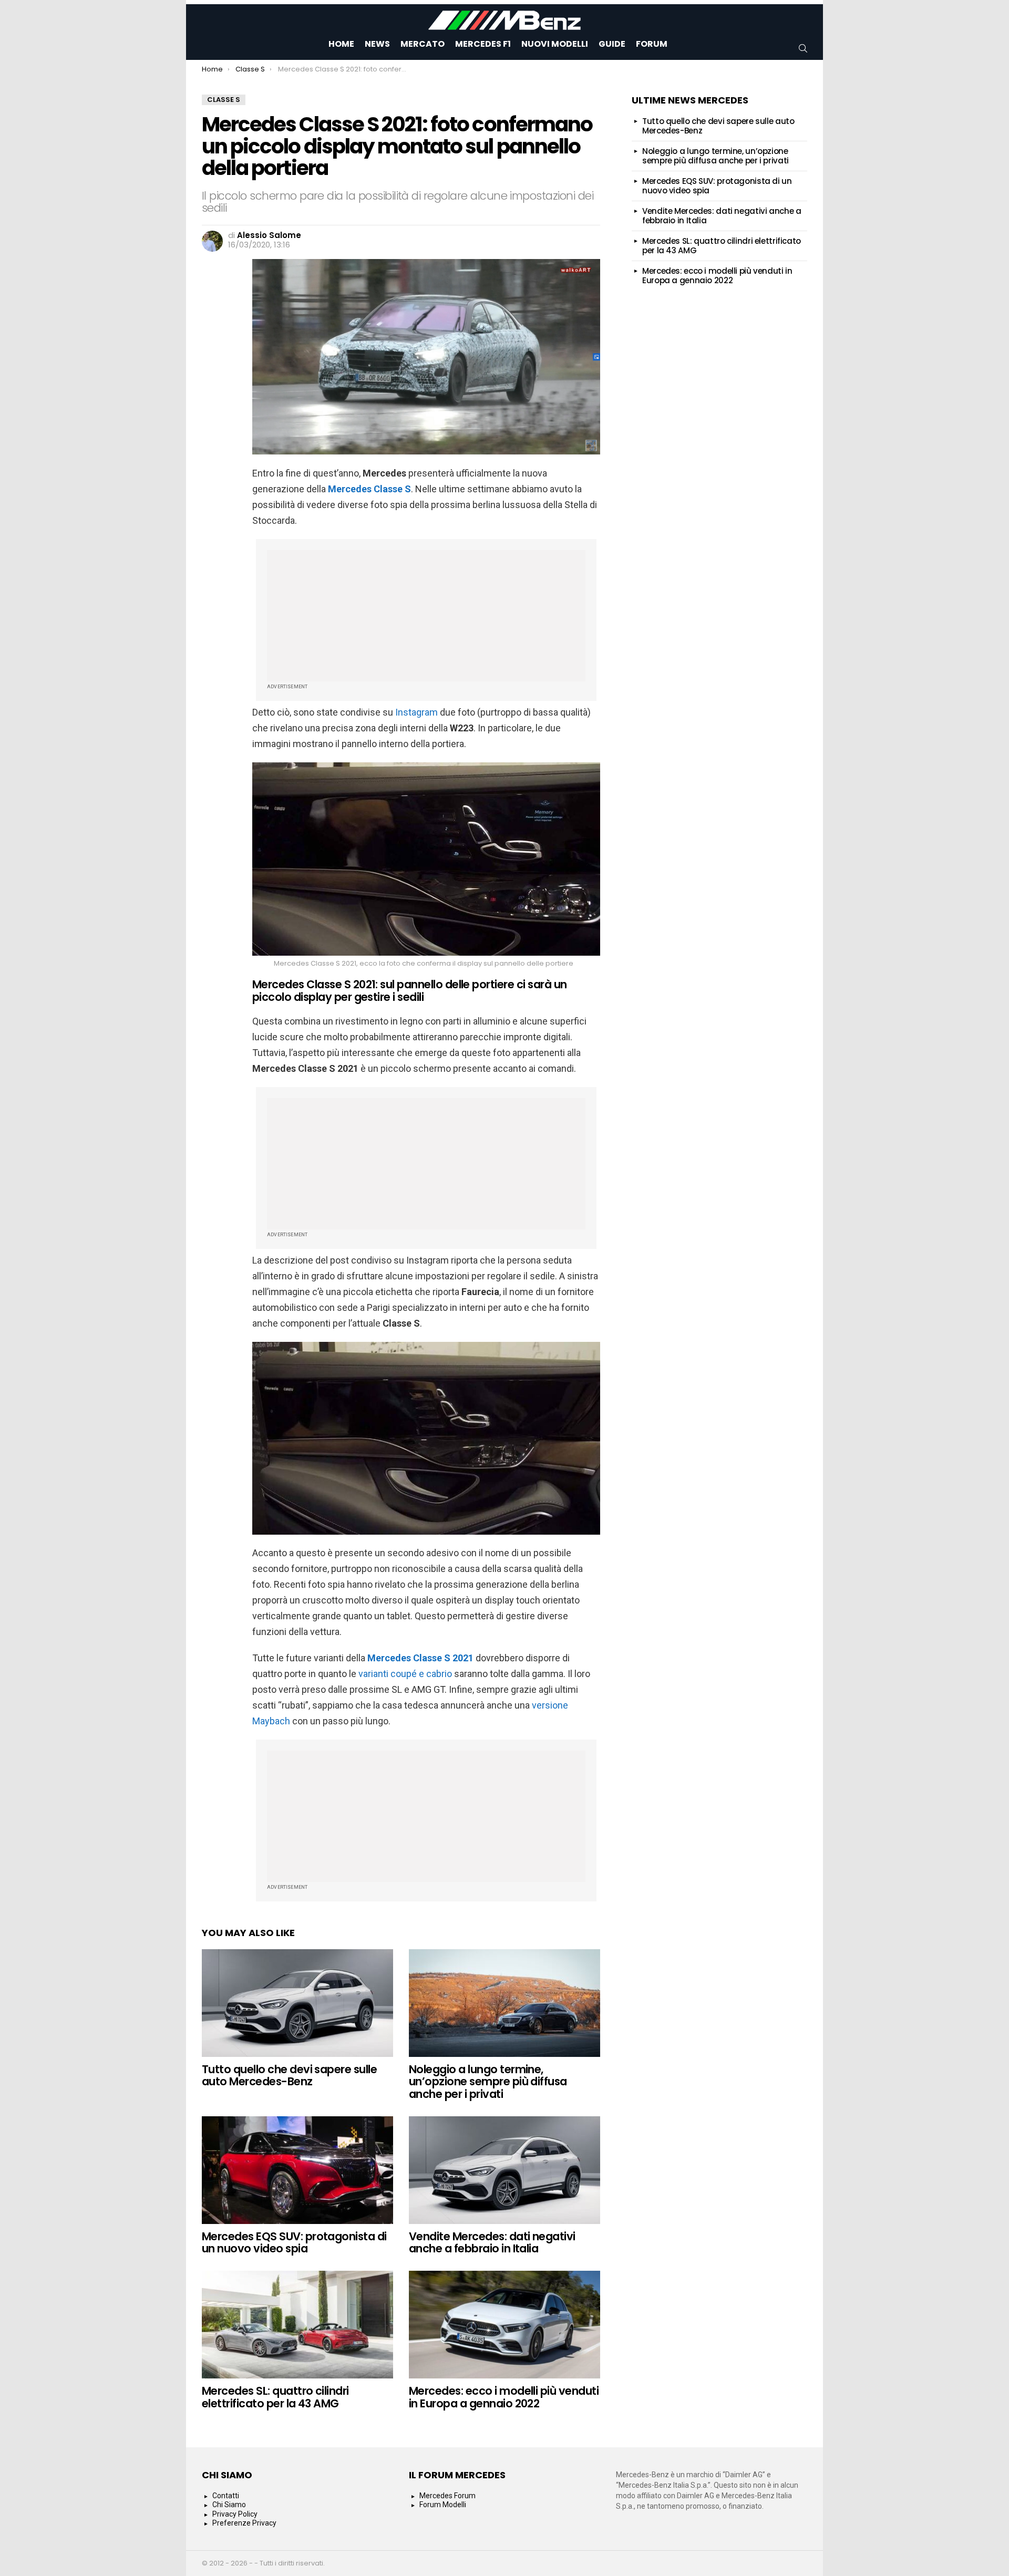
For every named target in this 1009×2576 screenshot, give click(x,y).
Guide (612, 44)
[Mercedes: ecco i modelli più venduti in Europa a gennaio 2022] (504, 2325)
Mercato (423, 44)
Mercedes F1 (483, 44)
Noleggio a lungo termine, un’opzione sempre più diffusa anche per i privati (488, 2082)
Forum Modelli (443, 2505)
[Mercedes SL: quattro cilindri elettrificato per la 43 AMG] (297, 2325)
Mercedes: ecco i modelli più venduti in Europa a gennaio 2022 (504, 2397)
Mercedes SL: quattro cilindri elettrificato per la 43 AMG (275, 2397)
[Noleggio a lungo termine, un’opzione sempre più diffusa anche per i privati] (504, 2003)
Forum (652, 44)
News (377, 44)
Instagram (416, 712)
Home (341, 44)
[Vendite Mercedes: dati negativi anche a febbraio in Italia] (504, 2170)
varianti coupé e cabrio (405, 1674)
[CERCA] (803, 48)
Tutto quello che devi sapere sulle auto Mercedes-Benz (289, 2076)
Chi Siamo (229, 2505)
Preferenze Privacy (244, 2523)
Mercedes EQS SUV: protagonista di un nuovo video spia (294, 2243)
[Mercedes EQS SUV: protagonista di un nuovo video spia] (297, 2170)
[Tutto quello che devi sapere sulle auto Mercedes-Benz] (297, 2003)
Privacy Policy (235, 2514)
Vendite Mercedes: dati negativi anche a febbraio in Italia (492, 2243)
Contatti (226, 2496)
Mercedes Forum (447, 2496)
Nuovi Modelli (555, 44)
